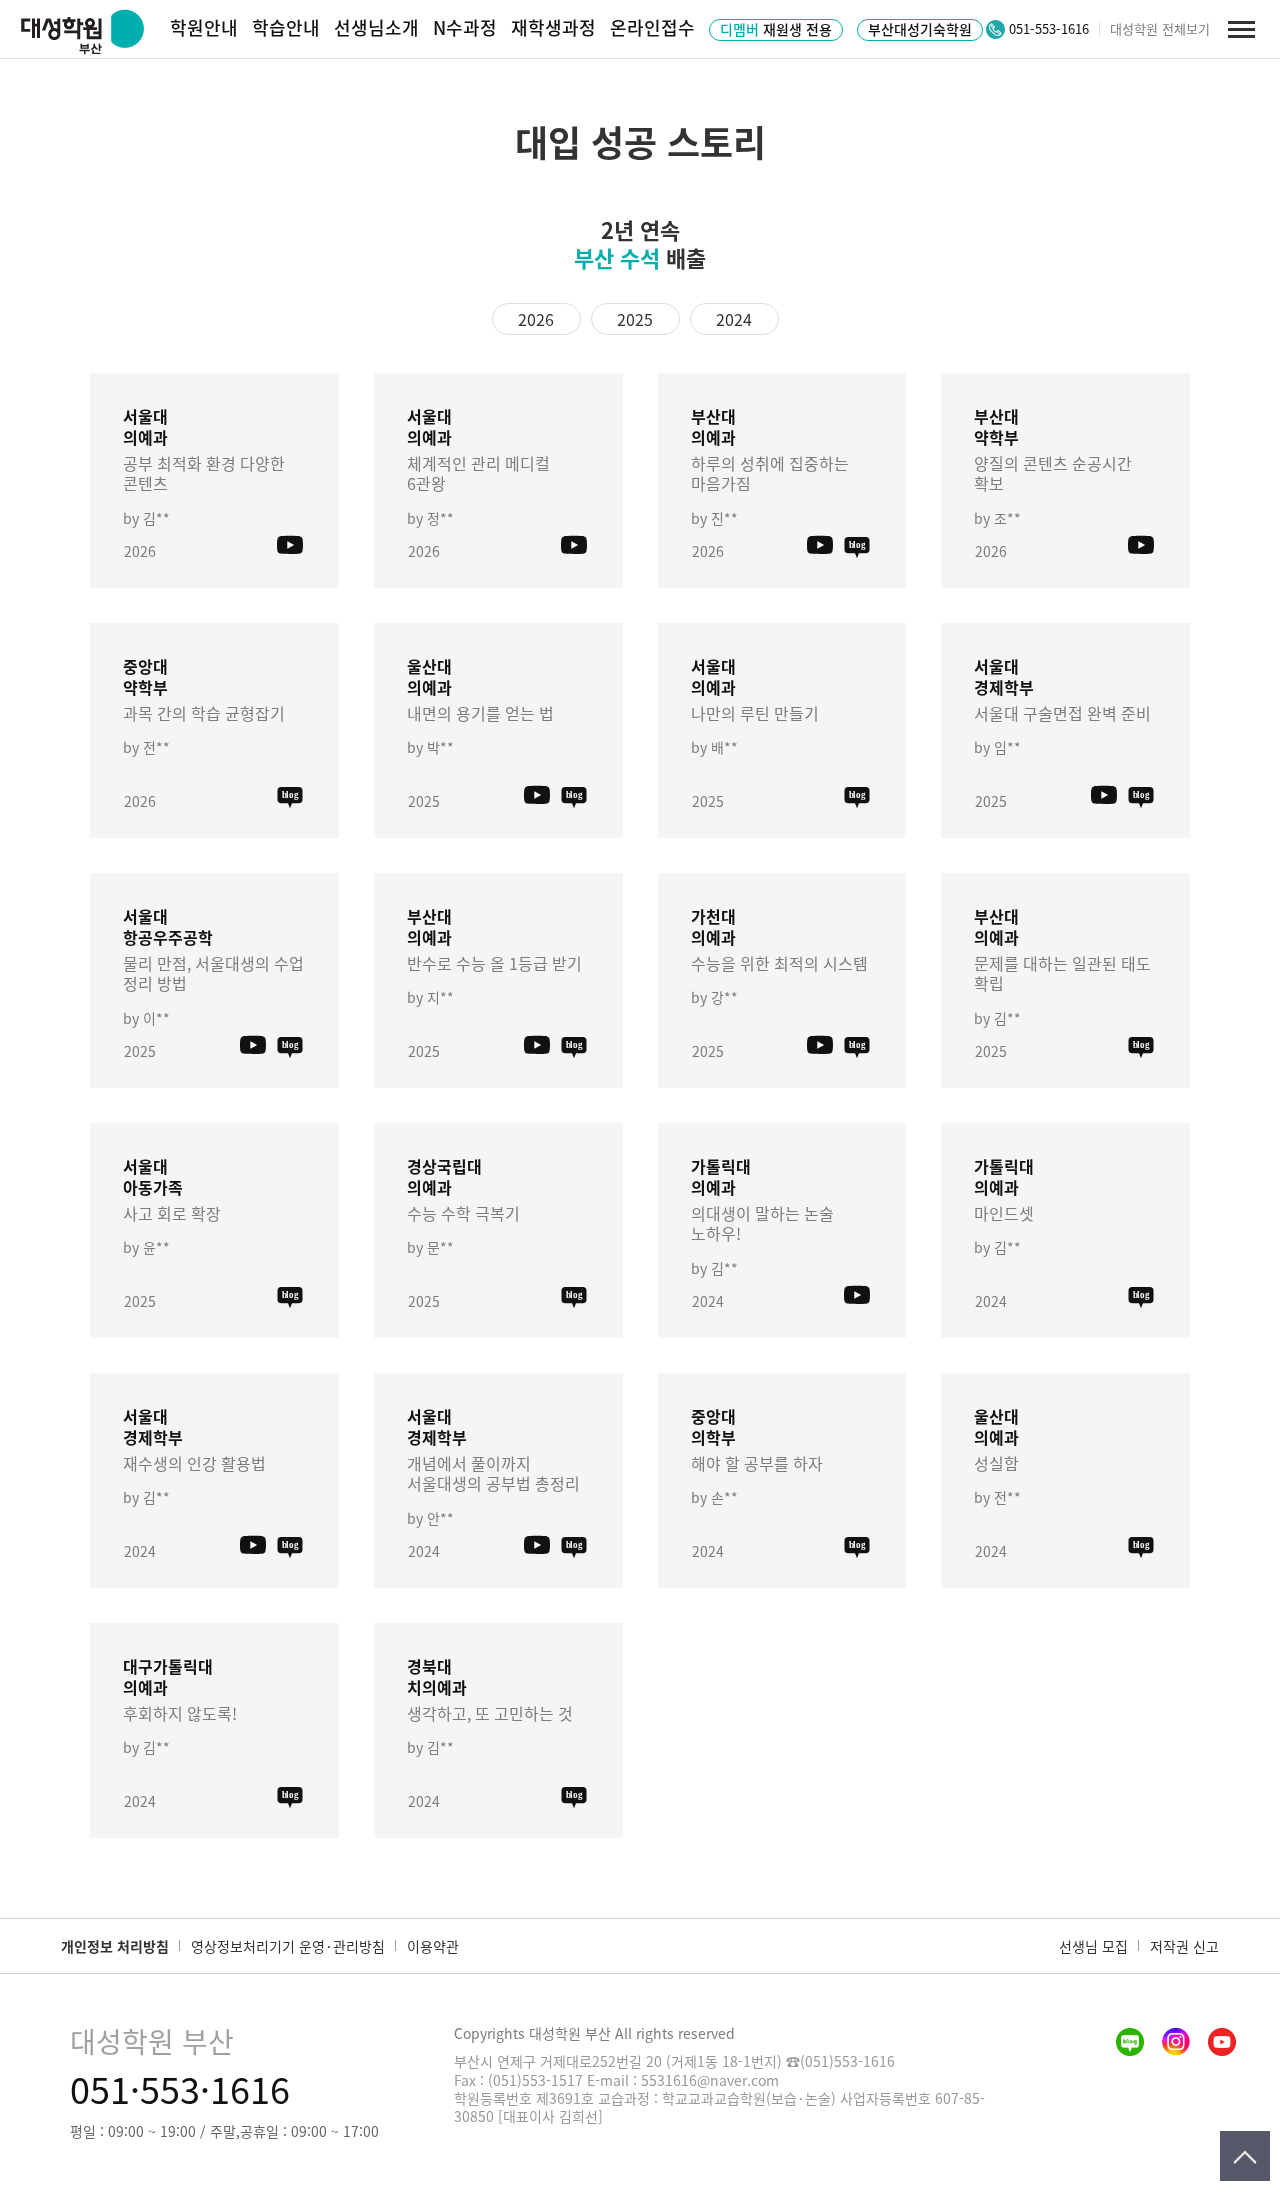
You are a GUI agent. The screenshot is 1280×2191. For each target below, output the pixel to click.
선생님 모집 (1093, 1946)
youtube (1222, 2042)
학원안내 (204, 27)
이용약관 (433, 1946)
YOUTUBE (290, 546)
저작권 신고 (1184, 1946)
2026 (536, 319)
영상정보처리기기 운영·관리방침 (288, 1946)
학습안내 (286, 27)
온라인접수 (652, 27)
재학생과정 (553, 27)
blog (857, 546)
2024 (734, 319)
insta (1176, 2042)
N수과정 (465, 27)
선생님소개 (376, 27)
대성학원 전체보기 (1160, 29)
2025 (635, 319)
